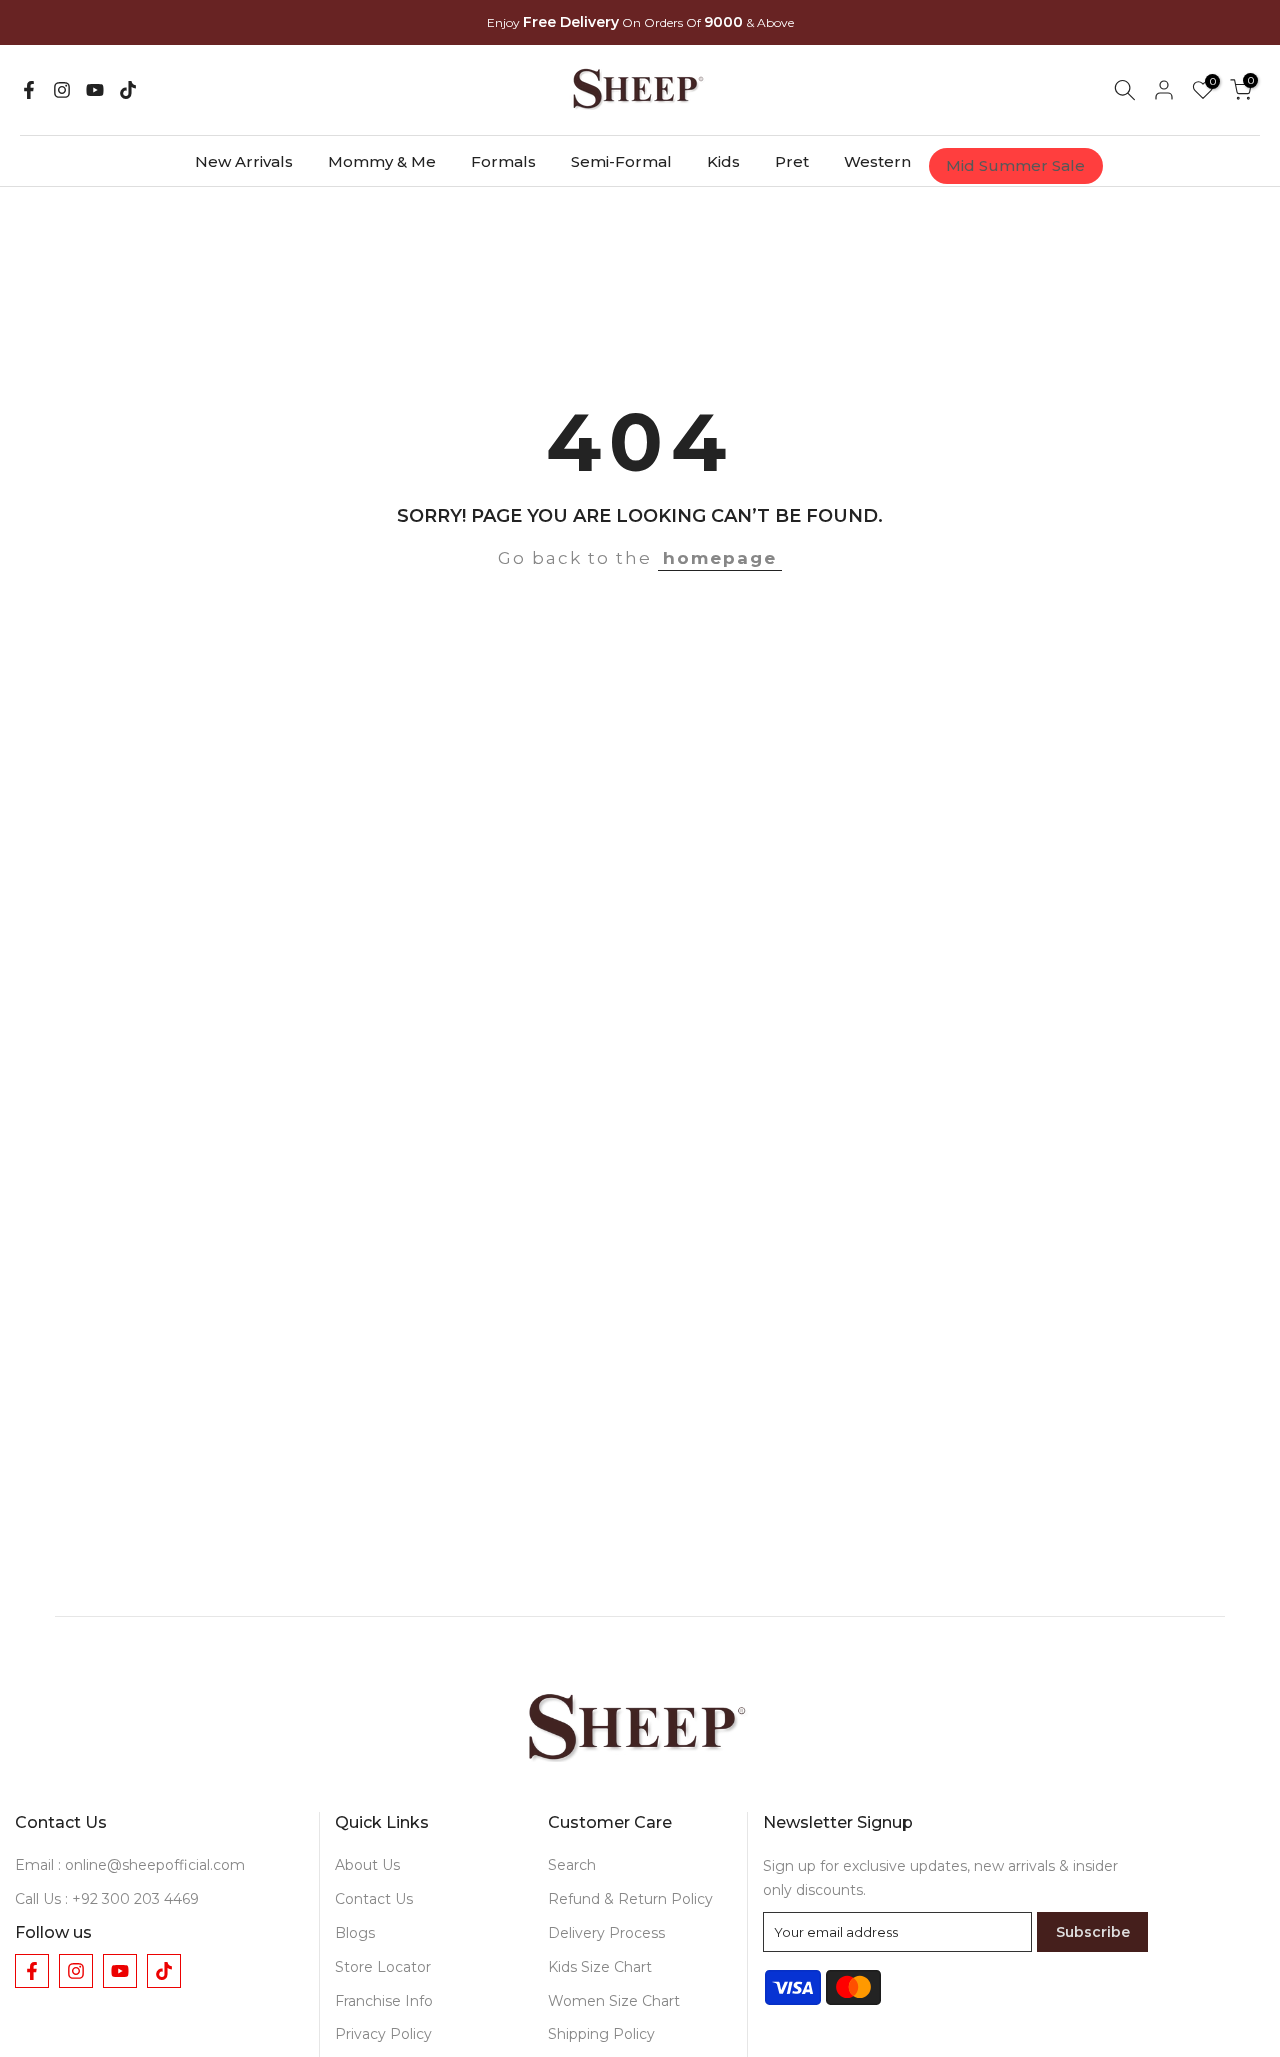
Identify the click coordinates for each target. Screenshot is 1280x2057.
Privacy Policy (383, 2034)
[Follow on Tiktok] (128, 90)
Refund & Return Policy (630, 1899)
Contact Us (374, 1899)
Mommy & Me (382, 161)
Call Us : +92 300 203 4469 (107, 1899)
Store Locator (383, 1967)
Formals (503, 161)
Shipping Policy (601, 2034)
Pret (792, 161)
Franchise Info (384, 2001)
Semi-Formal (621, 161)
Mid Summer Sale (1015, 165)
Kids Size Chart (600, 1967)
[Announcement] (640, 21)
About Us (367, 1865)
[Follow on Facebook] (29, 90)
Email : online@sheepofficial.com (130, 1865)
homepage (720, 558)
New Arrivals (244, 161)
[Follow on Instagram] (62, 90)
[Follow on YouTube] (95, 90)
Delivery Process (606, 1933)
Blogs (355, 1933)
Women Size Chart (614, 2001)
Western (877, 161)
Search (572, 1865)
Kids (723, 161)
